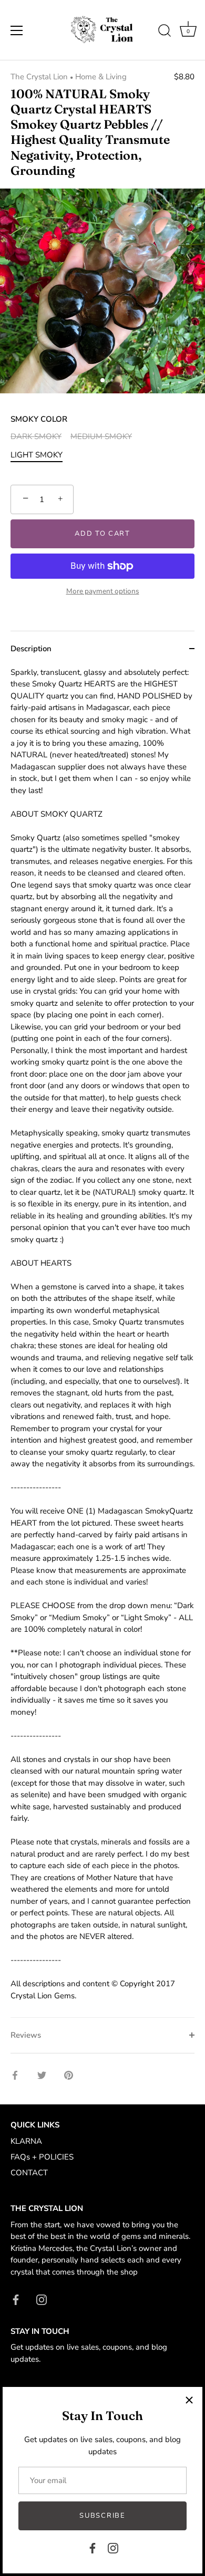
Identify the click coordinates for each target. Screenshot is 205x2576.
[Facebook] (93, 2548)
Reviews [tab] (26, 2035)
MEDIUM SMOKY (101, 436)
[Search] (165, 32)
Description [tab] (31, 649)
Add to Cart (102, 534)
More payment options (103, 591)
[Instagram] (113, 2548)
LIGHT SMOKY (37, 455)
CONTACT (29, 2173)
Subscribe (102, 2516)
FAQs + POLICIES (42, 2157)
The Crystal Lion (39, 77)
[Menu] (17, 30)
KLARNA (26, 2141)
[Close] (189, 2400)
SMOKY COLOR (39, 419)
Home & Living (101, 77)
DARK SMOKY (36, 436)
